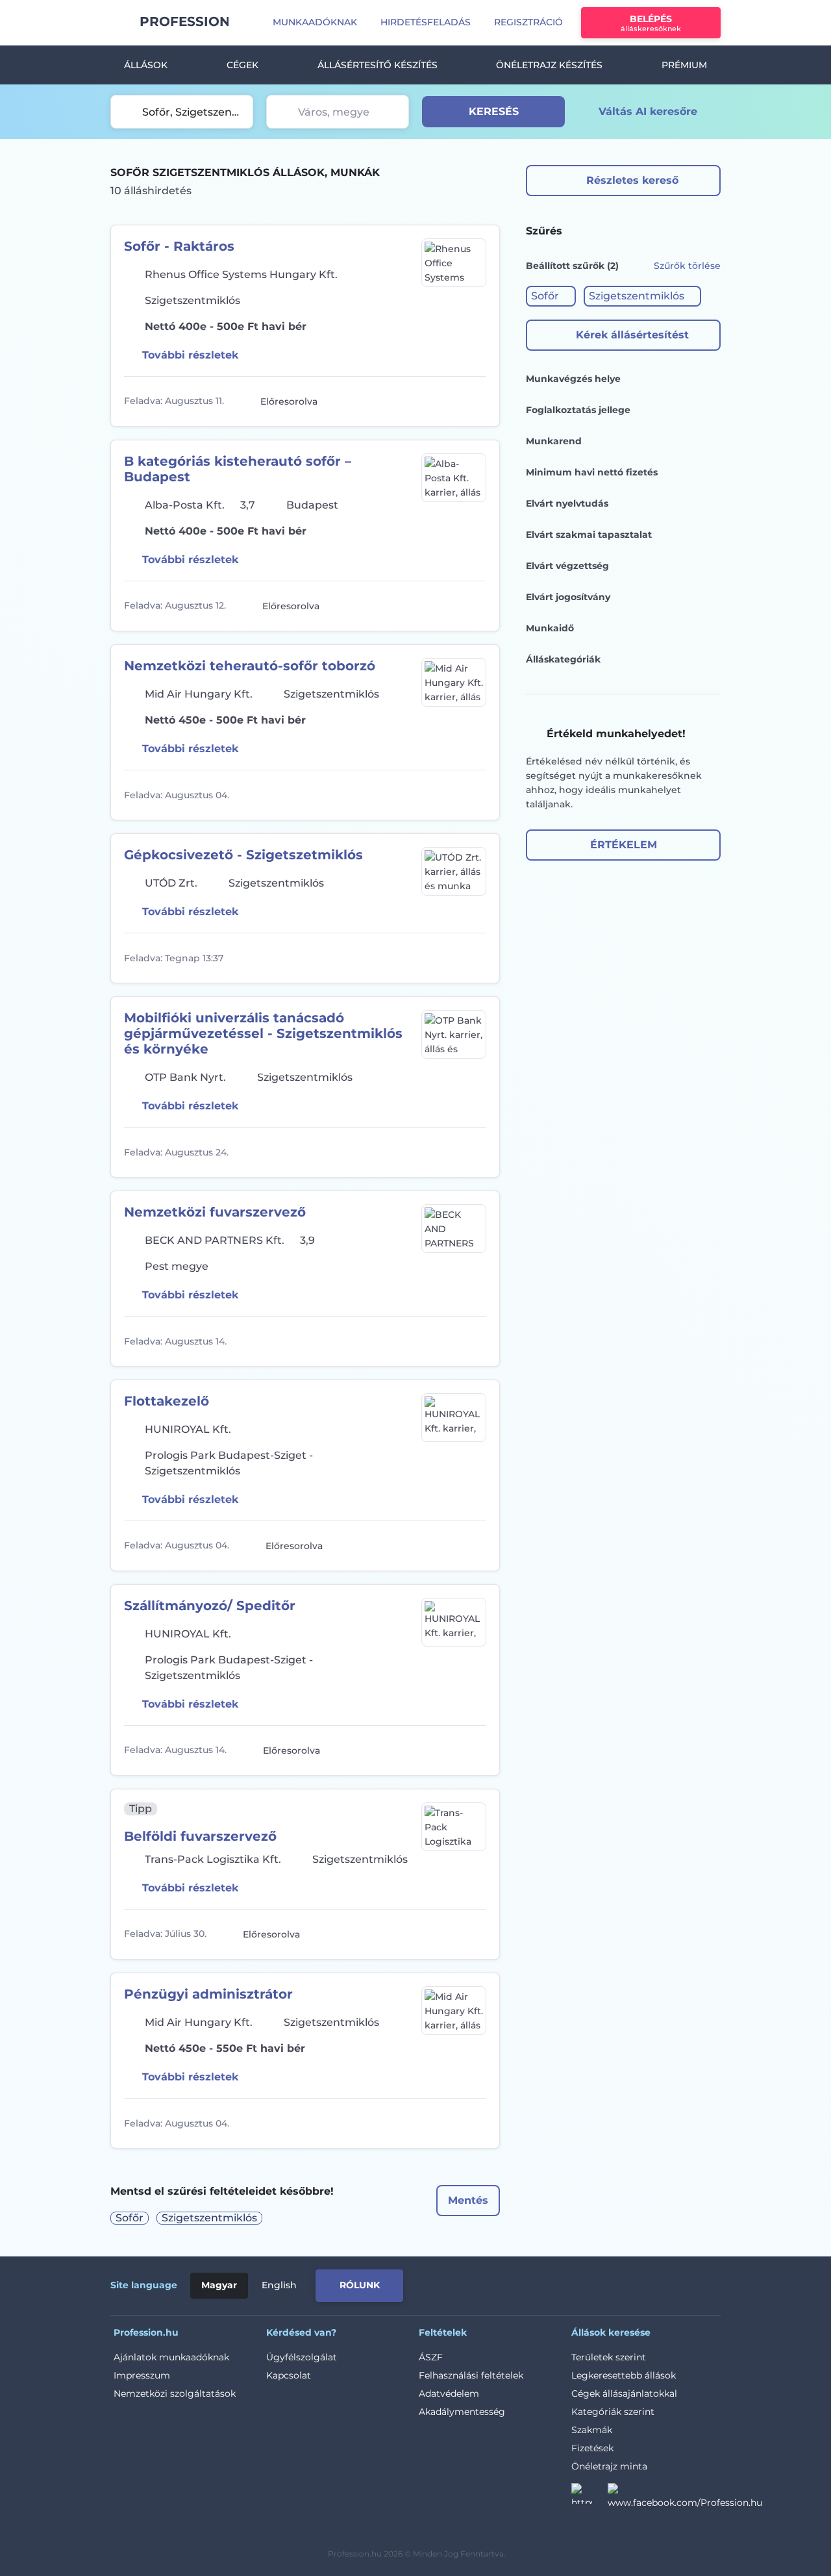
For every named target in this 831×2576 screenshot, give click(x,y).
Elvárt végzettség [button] (567, 566)
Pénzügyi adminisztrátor (208, 1994)
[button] (551, 296)
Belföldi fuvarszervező (200, 1836)
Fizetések (592, 2448)
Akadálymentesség (462, 2412)
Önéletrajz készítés (549, 65)
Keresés (494, 111)
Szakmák (592, 2430)
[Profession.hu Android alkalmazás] (666, 2283)
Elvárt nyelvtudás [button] (567, 503)
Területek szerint (609, 2357)
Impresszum (142, 2375)
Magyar (219, 2285)
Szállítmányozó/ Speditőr (210, 1606)
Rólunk (360, 2285)
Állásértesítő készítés (378, 65)
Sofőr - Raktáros (179, 246)
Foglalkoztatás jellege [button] (578, 410)
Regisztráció (528, 22)
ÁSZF (431, 2357)
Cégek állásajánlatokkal (624, 2393)
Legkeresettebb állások (624, 2375)
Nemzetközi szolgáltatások (175, 2393)
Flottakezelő (167, 1401)
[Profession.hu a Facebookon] (685, 2497)
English (279, 2285)
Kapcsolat (289, 2375)
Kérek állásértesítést (632, 335)
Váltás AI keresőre (648, 111)
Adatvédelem (449, 2393)
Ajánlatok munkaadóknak (171, 2357)
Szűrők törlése (687, 266)
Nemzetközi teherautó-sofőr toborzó (250, 666)
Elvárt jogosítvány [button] (568, 597)
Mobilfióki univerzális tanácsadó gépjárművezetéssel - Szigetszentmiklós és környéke (263, 1033)
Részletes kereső (632, 180)
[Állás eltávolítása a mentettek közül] (475, 401)
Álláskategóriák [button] (563, 659)
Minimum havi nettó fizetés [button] (592, 472)
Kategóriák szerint (613, 2412)
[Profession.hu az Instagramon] (589, 2497)
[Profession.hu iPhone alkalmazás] (574, 2283)
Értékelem (624, 845)
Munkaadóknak (315, 22)
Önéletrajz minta (609, 2466)
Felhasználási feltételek (471, 2375)
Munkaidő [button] (550, 628)
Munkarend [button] (554, 441)
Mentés (468, 2200)
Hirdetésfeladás (426, 22)
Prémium (684, 65)
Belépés (651, 23)
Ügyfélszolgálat (302, 2357)
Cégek (242, 65)
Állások (146, 65)
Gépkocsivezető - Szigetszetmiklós (243, 855)
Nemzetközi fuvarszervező (215, 1212)
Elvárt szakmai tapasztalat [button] (589, 535)
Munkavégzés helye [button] (573, 379)
